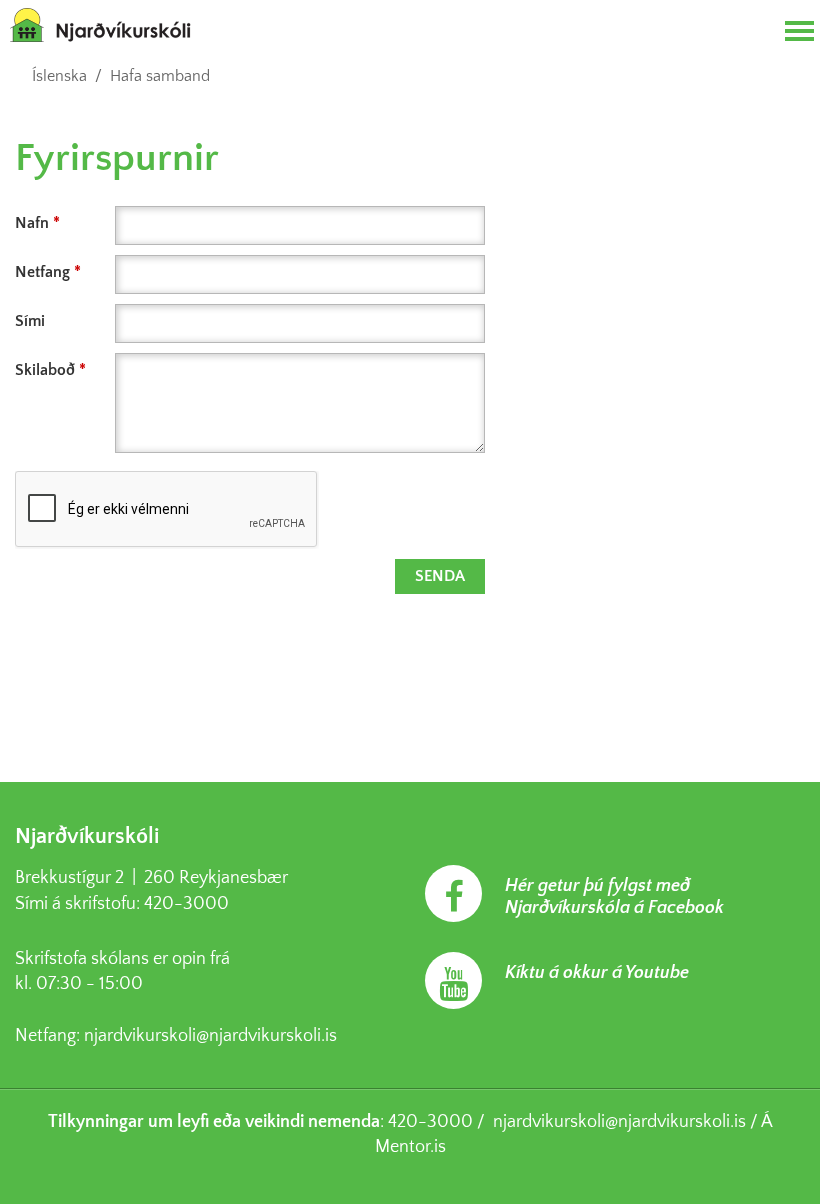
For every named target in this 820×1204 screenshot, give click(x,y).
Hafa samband (160, 76)
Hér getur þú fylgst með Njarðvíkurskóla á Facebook (614, 897)
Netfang (42, 272)
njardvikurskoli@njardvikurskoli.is (210, 1036)
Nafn (32, 223)
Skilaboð (45, 370)
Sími (30, 321)
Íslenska (59, 76)
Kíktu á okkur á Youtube (597, 973)
